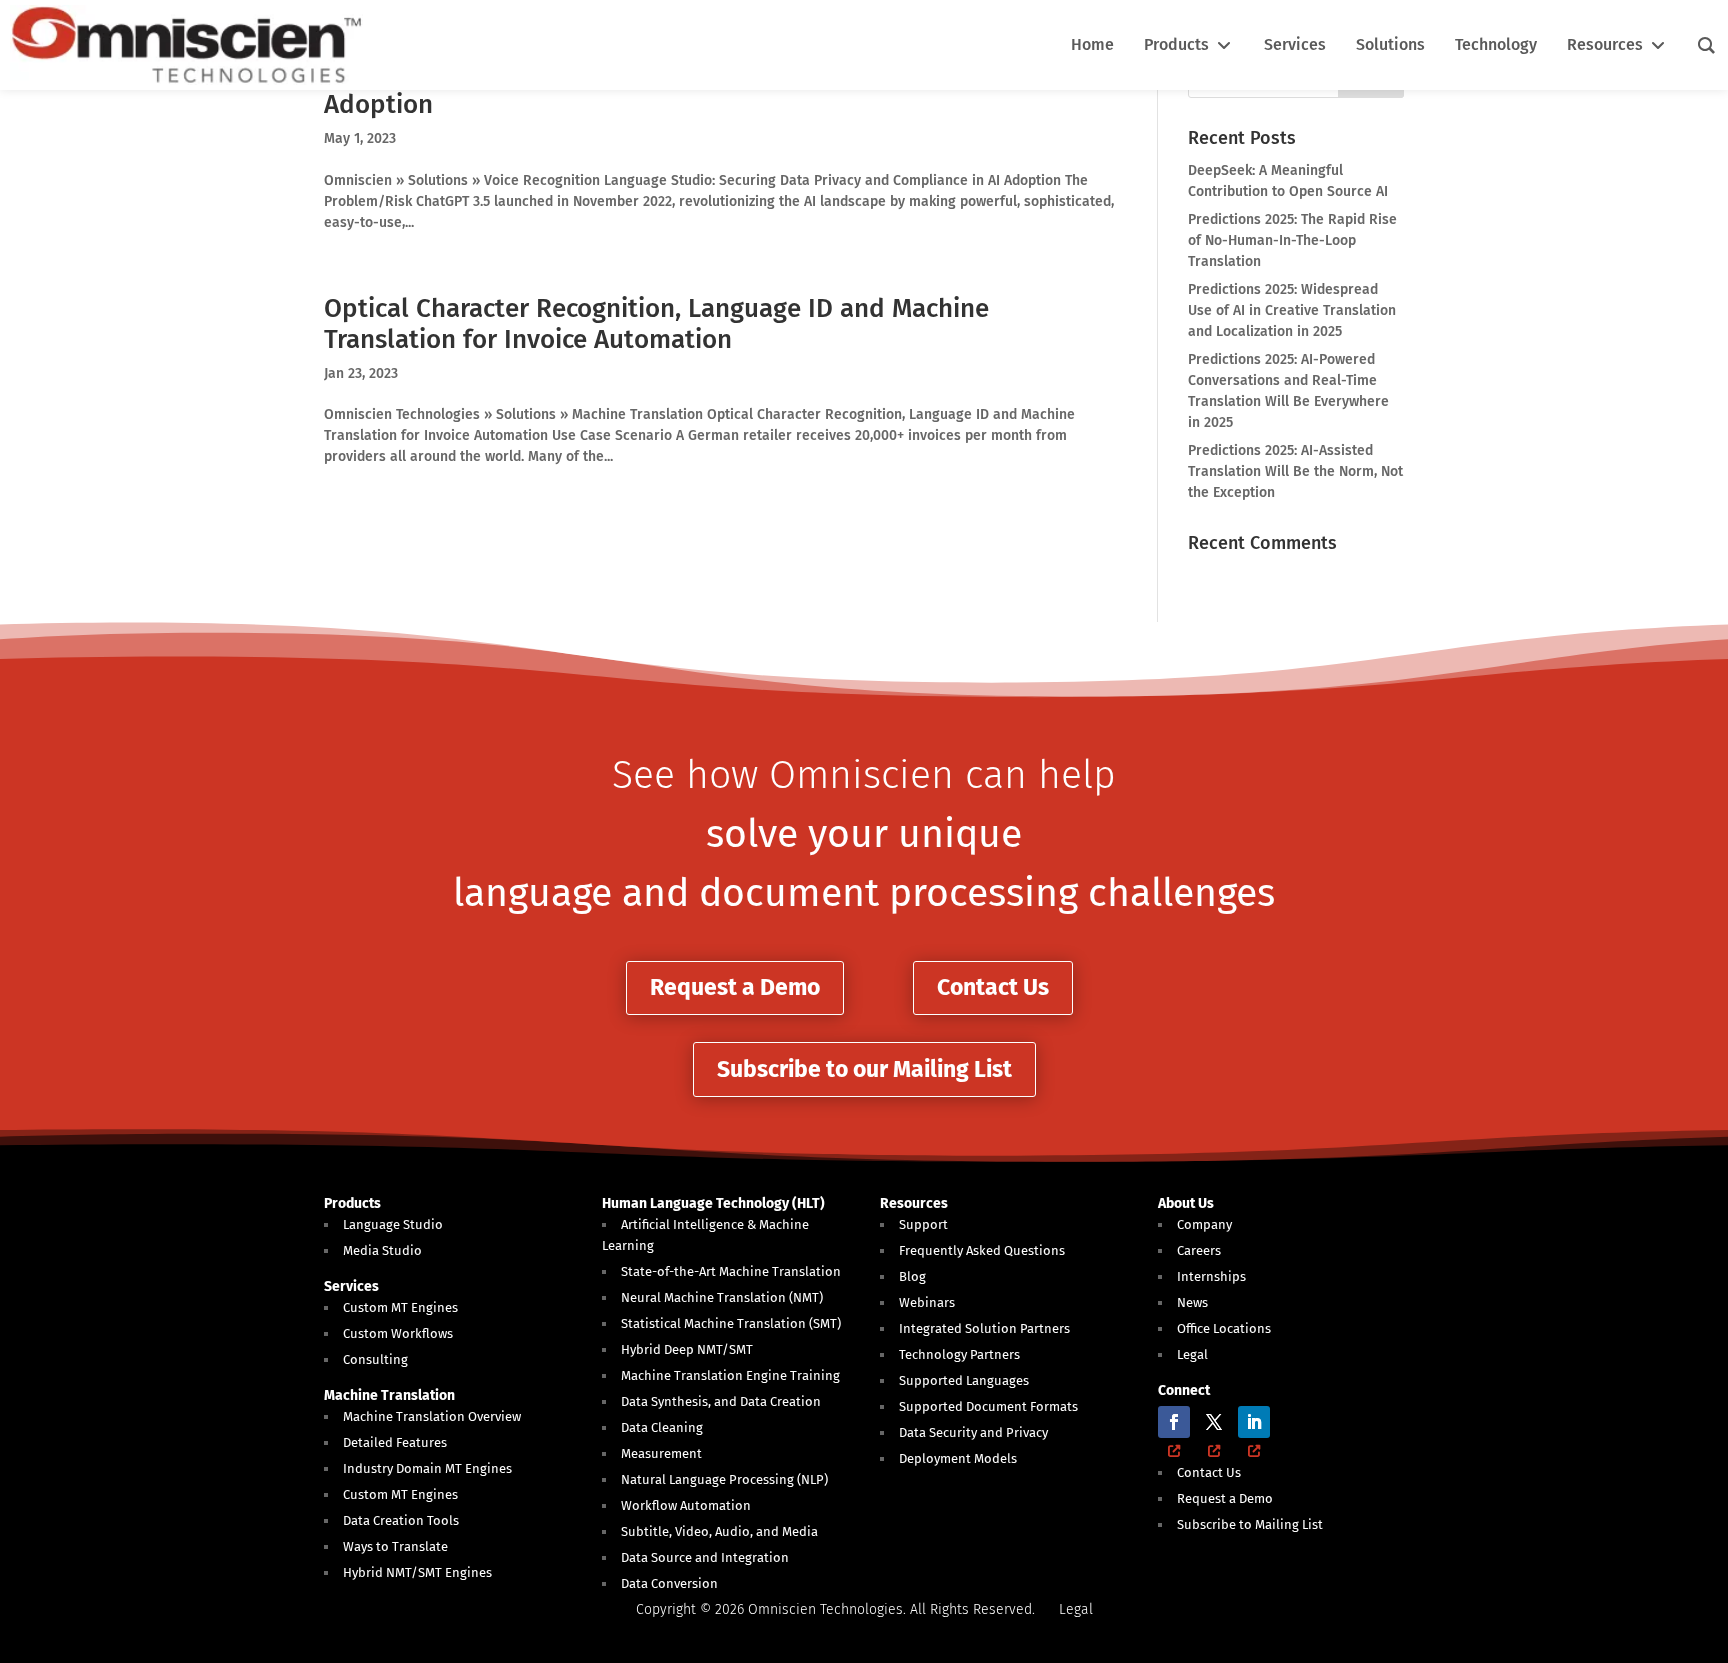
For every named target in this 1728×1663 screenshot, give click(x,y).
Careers (1199, 1250)
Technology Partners (959, 1354)
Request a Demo (735, 987)
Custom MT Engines (400, 1307)
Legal (1192, 1354)
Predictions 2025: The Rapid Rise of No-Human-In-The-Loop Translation (1292, 240)
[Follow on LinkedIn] (1254, 1422)
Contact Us (993, 987)
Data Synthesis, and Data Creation (721, 1401)
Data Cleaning (662, 1427)
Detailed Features (395, 1442)
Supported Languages (964, 1380)
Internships (1211, 1276)
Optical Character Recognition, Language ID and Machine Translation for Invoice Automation (656, 324)
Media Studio (382, 1250)
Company (1204, 1224)
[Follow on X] (1214, 1422)
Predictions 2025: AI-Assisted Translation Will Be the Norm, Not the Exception (1295, 471)
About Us (1186, 1203)
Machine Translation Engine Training (730, 1375)
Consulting (375, 1359)
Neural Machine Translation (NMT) (722, 1297)
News (1192, 1302)
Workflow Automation (686, 1505)
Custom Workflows (398, 1333)
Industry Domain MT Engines (427, 1468)
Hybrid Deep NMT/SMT (687, 1349)
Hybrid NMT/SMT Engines (417, 1572)
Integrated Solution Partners (984, 1328)
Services (351, 1286)
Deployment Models (958, 1458)
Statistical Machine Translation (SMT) (731, 1323)
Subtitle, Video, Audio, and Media (719, 1531)
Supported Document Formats (988, 1406)
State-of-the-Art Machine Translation (731, 1271)
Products (352, 1203)
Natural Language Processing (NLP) (724, 1479)
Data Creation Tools (401, 1520)
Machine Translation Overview (432, 1416)
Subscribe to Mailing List (1250, 1524)
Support (923, 1224)
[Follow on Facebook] (1174, 1422)
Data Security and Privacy (973, 1432)
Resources (914, 1203)
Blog (912, 1276)
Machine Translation (389, 1395)
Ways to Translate (395, 1546)
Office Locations (1224, 1328)
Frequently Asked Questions (982, 1250)
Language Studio (393, 1224)
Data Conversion (669, 1583)
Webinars (927, 1302)
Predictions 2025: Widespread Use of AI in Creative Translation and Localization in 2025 (1292, 310)
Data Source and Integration (705, 1557)
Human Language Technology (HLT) (713, 1203)
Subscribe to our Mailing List (864, 1069)
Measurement (661, 1453)
